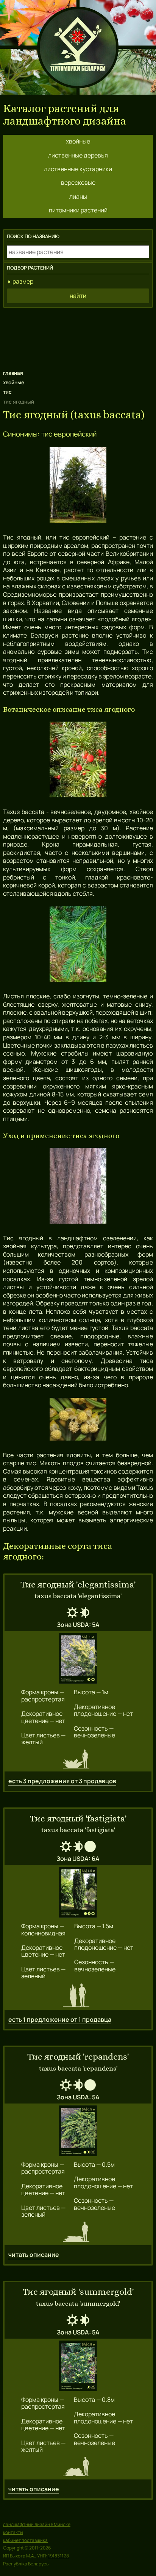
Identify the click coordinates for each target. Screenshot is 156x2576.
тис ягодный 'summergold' (78, 2292)
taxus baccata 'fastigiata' (78, 1830)
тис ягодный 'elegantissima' (78, 1585)
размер (23, 281)
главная (13, 373)
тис (7, 392)
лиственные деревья (78, 155)
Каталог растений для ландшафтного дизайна (65, 115)
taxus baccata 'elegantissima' (78, 1596)
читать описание (34, 2255)
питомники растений (78, 210)
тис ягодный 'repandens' (78, 2057)
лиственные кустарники (78, 169)
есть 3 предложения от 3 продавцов (62, 1781)
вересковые (78, 182)
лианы (78, 196)
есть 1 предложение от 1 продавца (60, 2019)
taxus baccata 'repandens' (78, 2068)
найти (78, 296)
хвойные (78, 141)
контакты (13, 2532)
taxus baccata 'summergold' (78, 2303)
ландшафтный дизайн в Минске (37, 2524)
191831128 (58, 2556)
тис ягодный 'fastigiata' (78, 1819)
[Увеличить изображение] (78, 1659)
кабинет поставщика (25, 2540)
